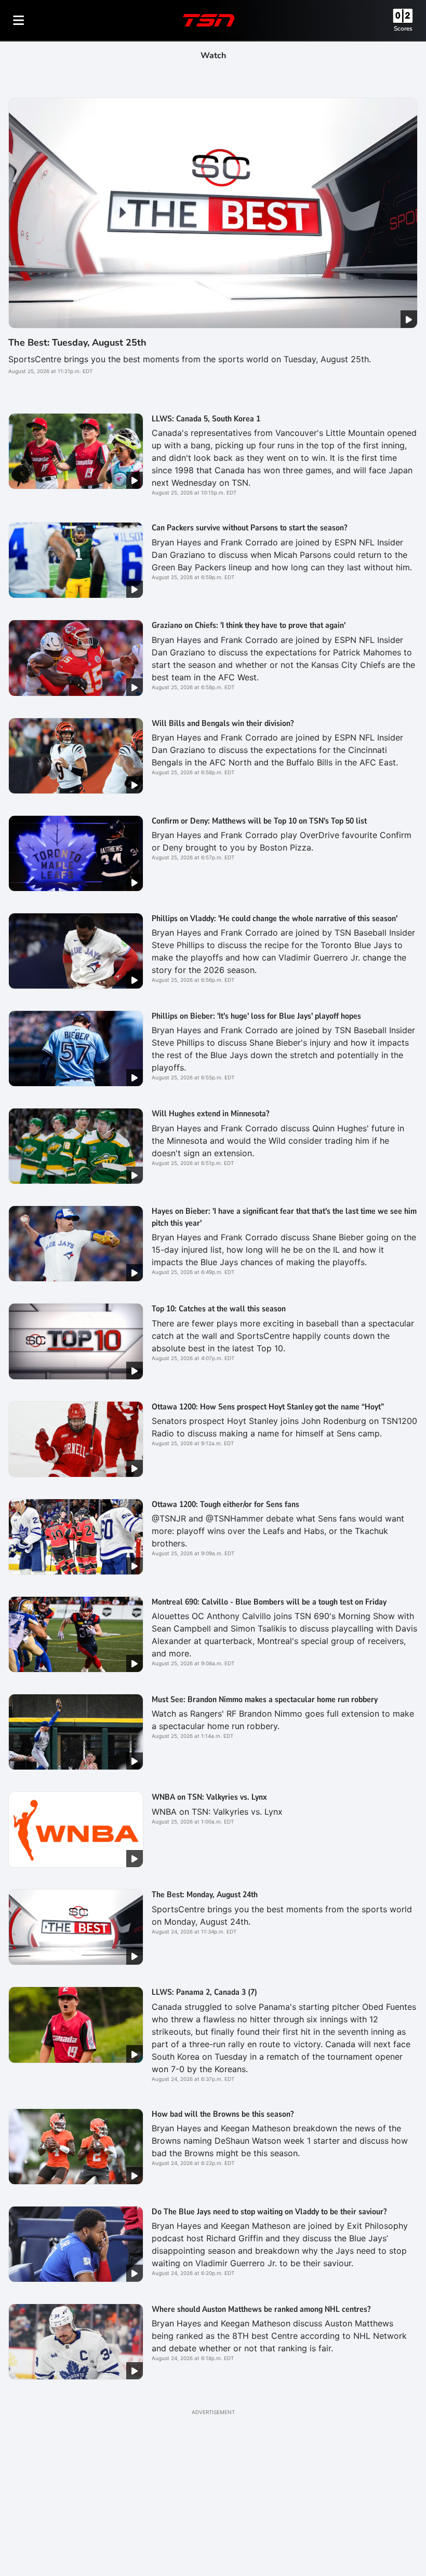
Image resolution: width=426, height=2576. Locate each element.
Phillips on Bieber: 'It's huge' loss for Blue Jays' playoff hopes (256, 1016)
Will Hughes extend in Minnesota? (210, 1114)
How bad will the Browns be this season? (223, 2114)
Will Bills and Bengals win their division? (223, 723)
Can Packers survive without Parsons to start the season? (249, 528)
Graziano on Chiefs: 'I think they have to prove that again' (249, 625)
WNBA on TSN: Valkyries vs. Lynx (209, 1797)
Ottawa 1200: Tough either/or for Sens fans (225, 1504)
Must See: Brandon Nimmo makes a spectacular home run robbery (265, 1700)
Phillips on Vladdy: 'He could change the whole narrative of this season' (275, 919)
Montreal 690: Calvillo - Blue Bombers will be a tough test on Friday (269, 1602)
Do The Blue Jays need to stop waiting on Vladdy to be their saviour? (269, 2212)
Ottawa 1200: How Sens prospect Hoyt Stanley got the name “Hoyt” (268, 1407)
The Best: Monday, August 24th (205, 1895)
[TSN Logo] (209, 20)
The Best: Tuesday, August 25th (77, 342)
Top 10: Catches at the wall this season (219, 1309)
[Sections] (19, 20)
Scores (403, 29)
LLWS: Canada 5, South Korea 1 (206, 419)
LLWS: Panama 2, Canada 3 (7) (204, 1992)
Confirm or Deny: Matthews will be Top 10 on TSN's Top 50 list (259, 821)
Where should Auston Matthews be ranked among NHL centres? (261, 2309)
